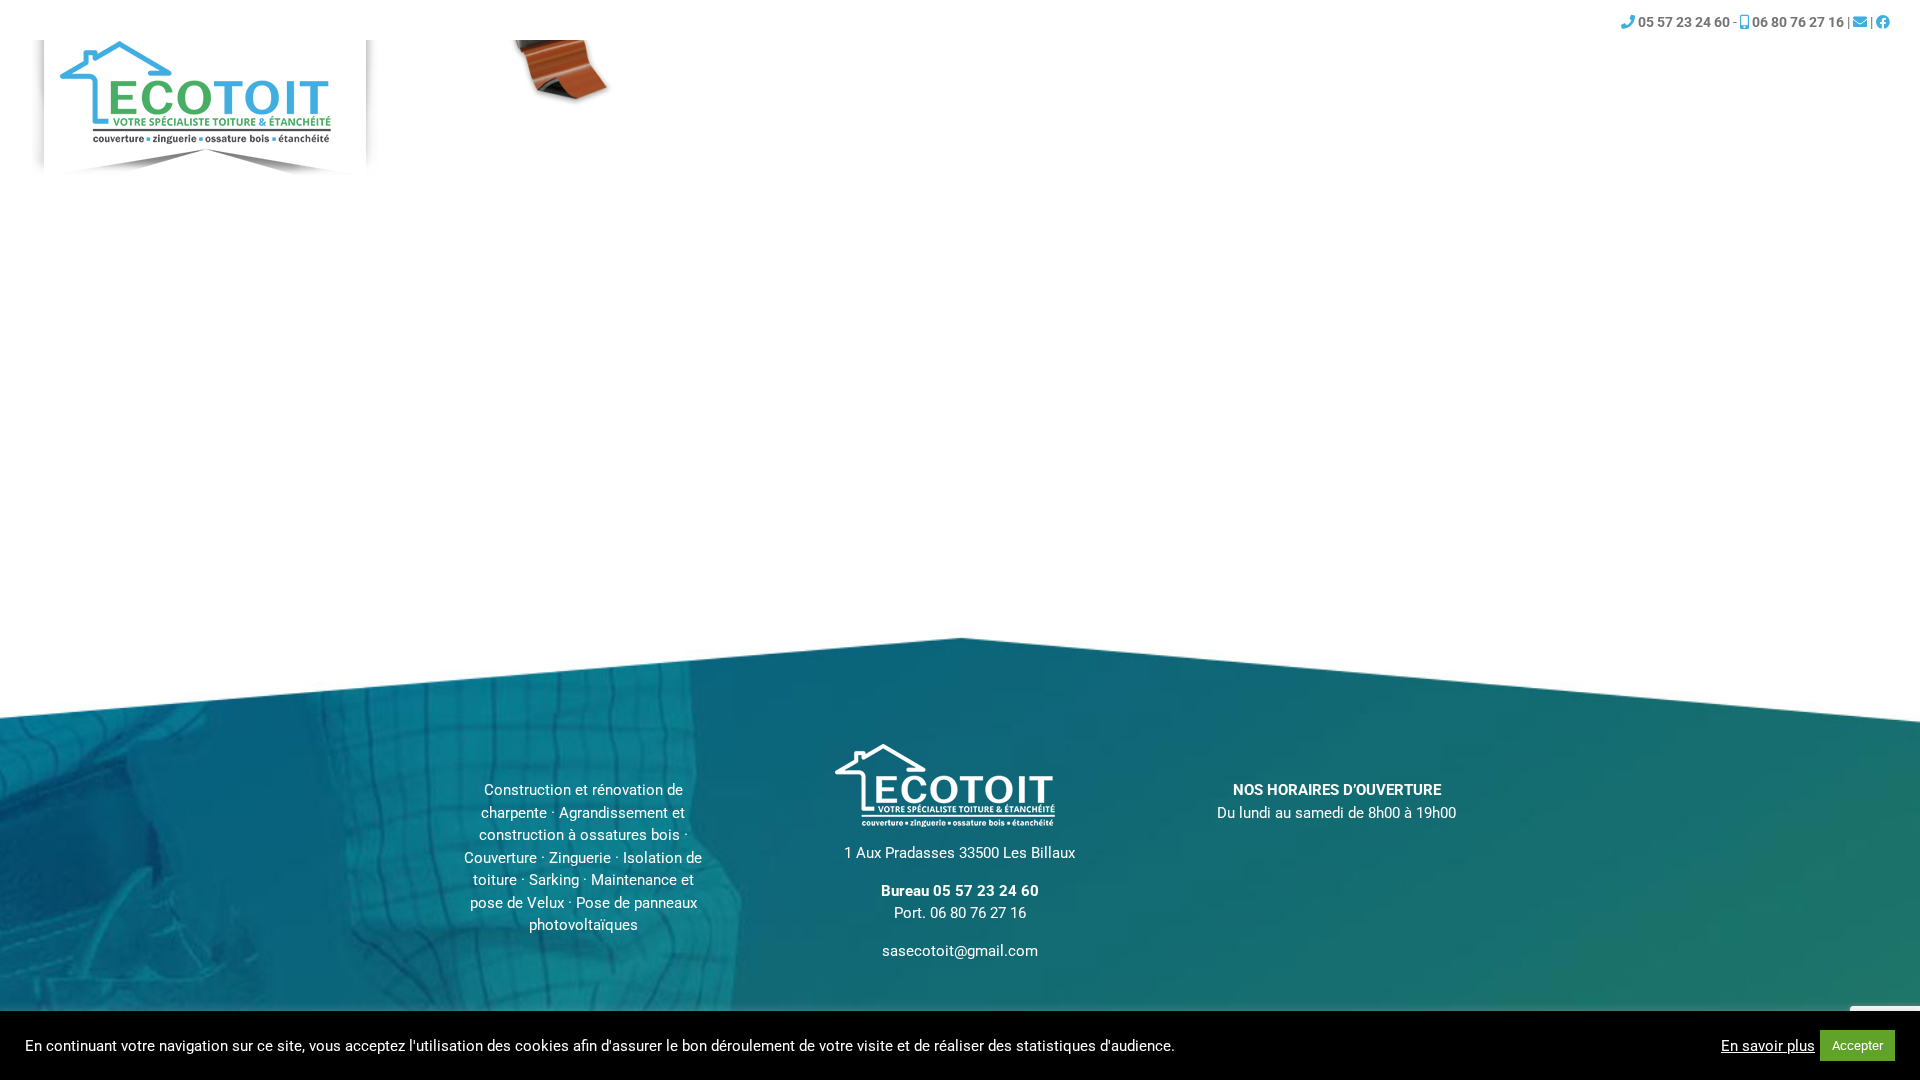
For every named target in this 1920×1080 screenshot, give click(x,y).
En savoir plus (1768, 1046)
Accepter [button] (1857, 1045)
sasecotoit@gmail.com (960, 951)
